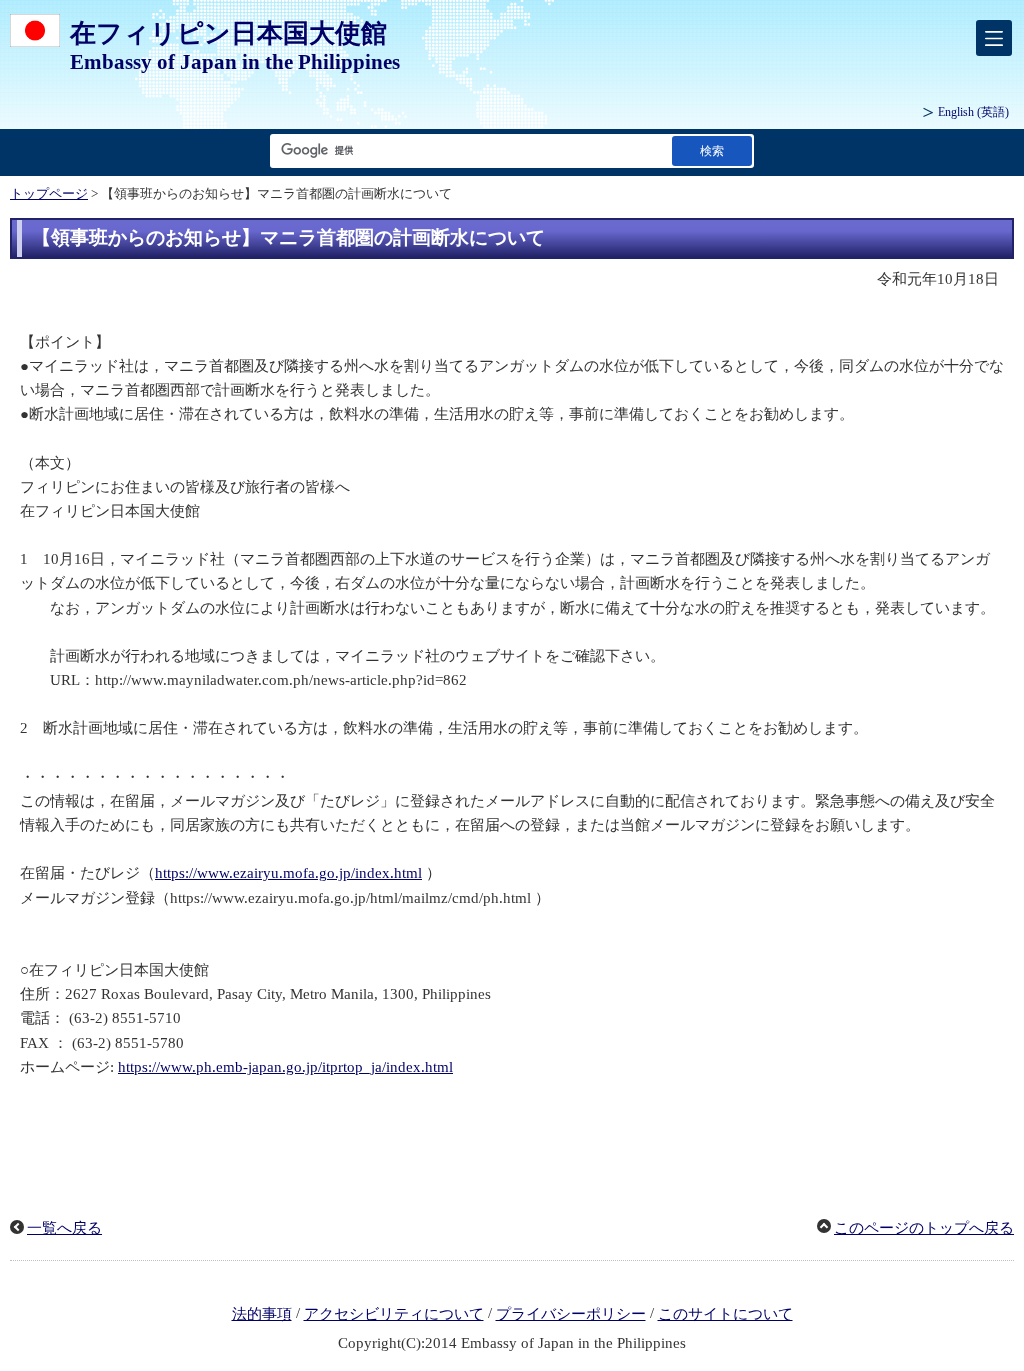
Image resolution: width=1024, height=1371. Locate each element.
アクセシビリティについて (394, 1314)
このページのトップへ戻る (924, 1228)
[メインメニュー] (994, 38)
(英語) (973, 112)
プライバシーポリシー (571, 1314)
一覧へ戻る (64, 1228)
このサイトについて (725, 1314)
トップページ (49, 194)
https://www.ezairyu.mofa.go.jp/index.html (288, 873)
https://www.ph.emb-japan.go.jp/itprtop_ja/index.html (285, 1067)
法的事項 (262, 1314)
